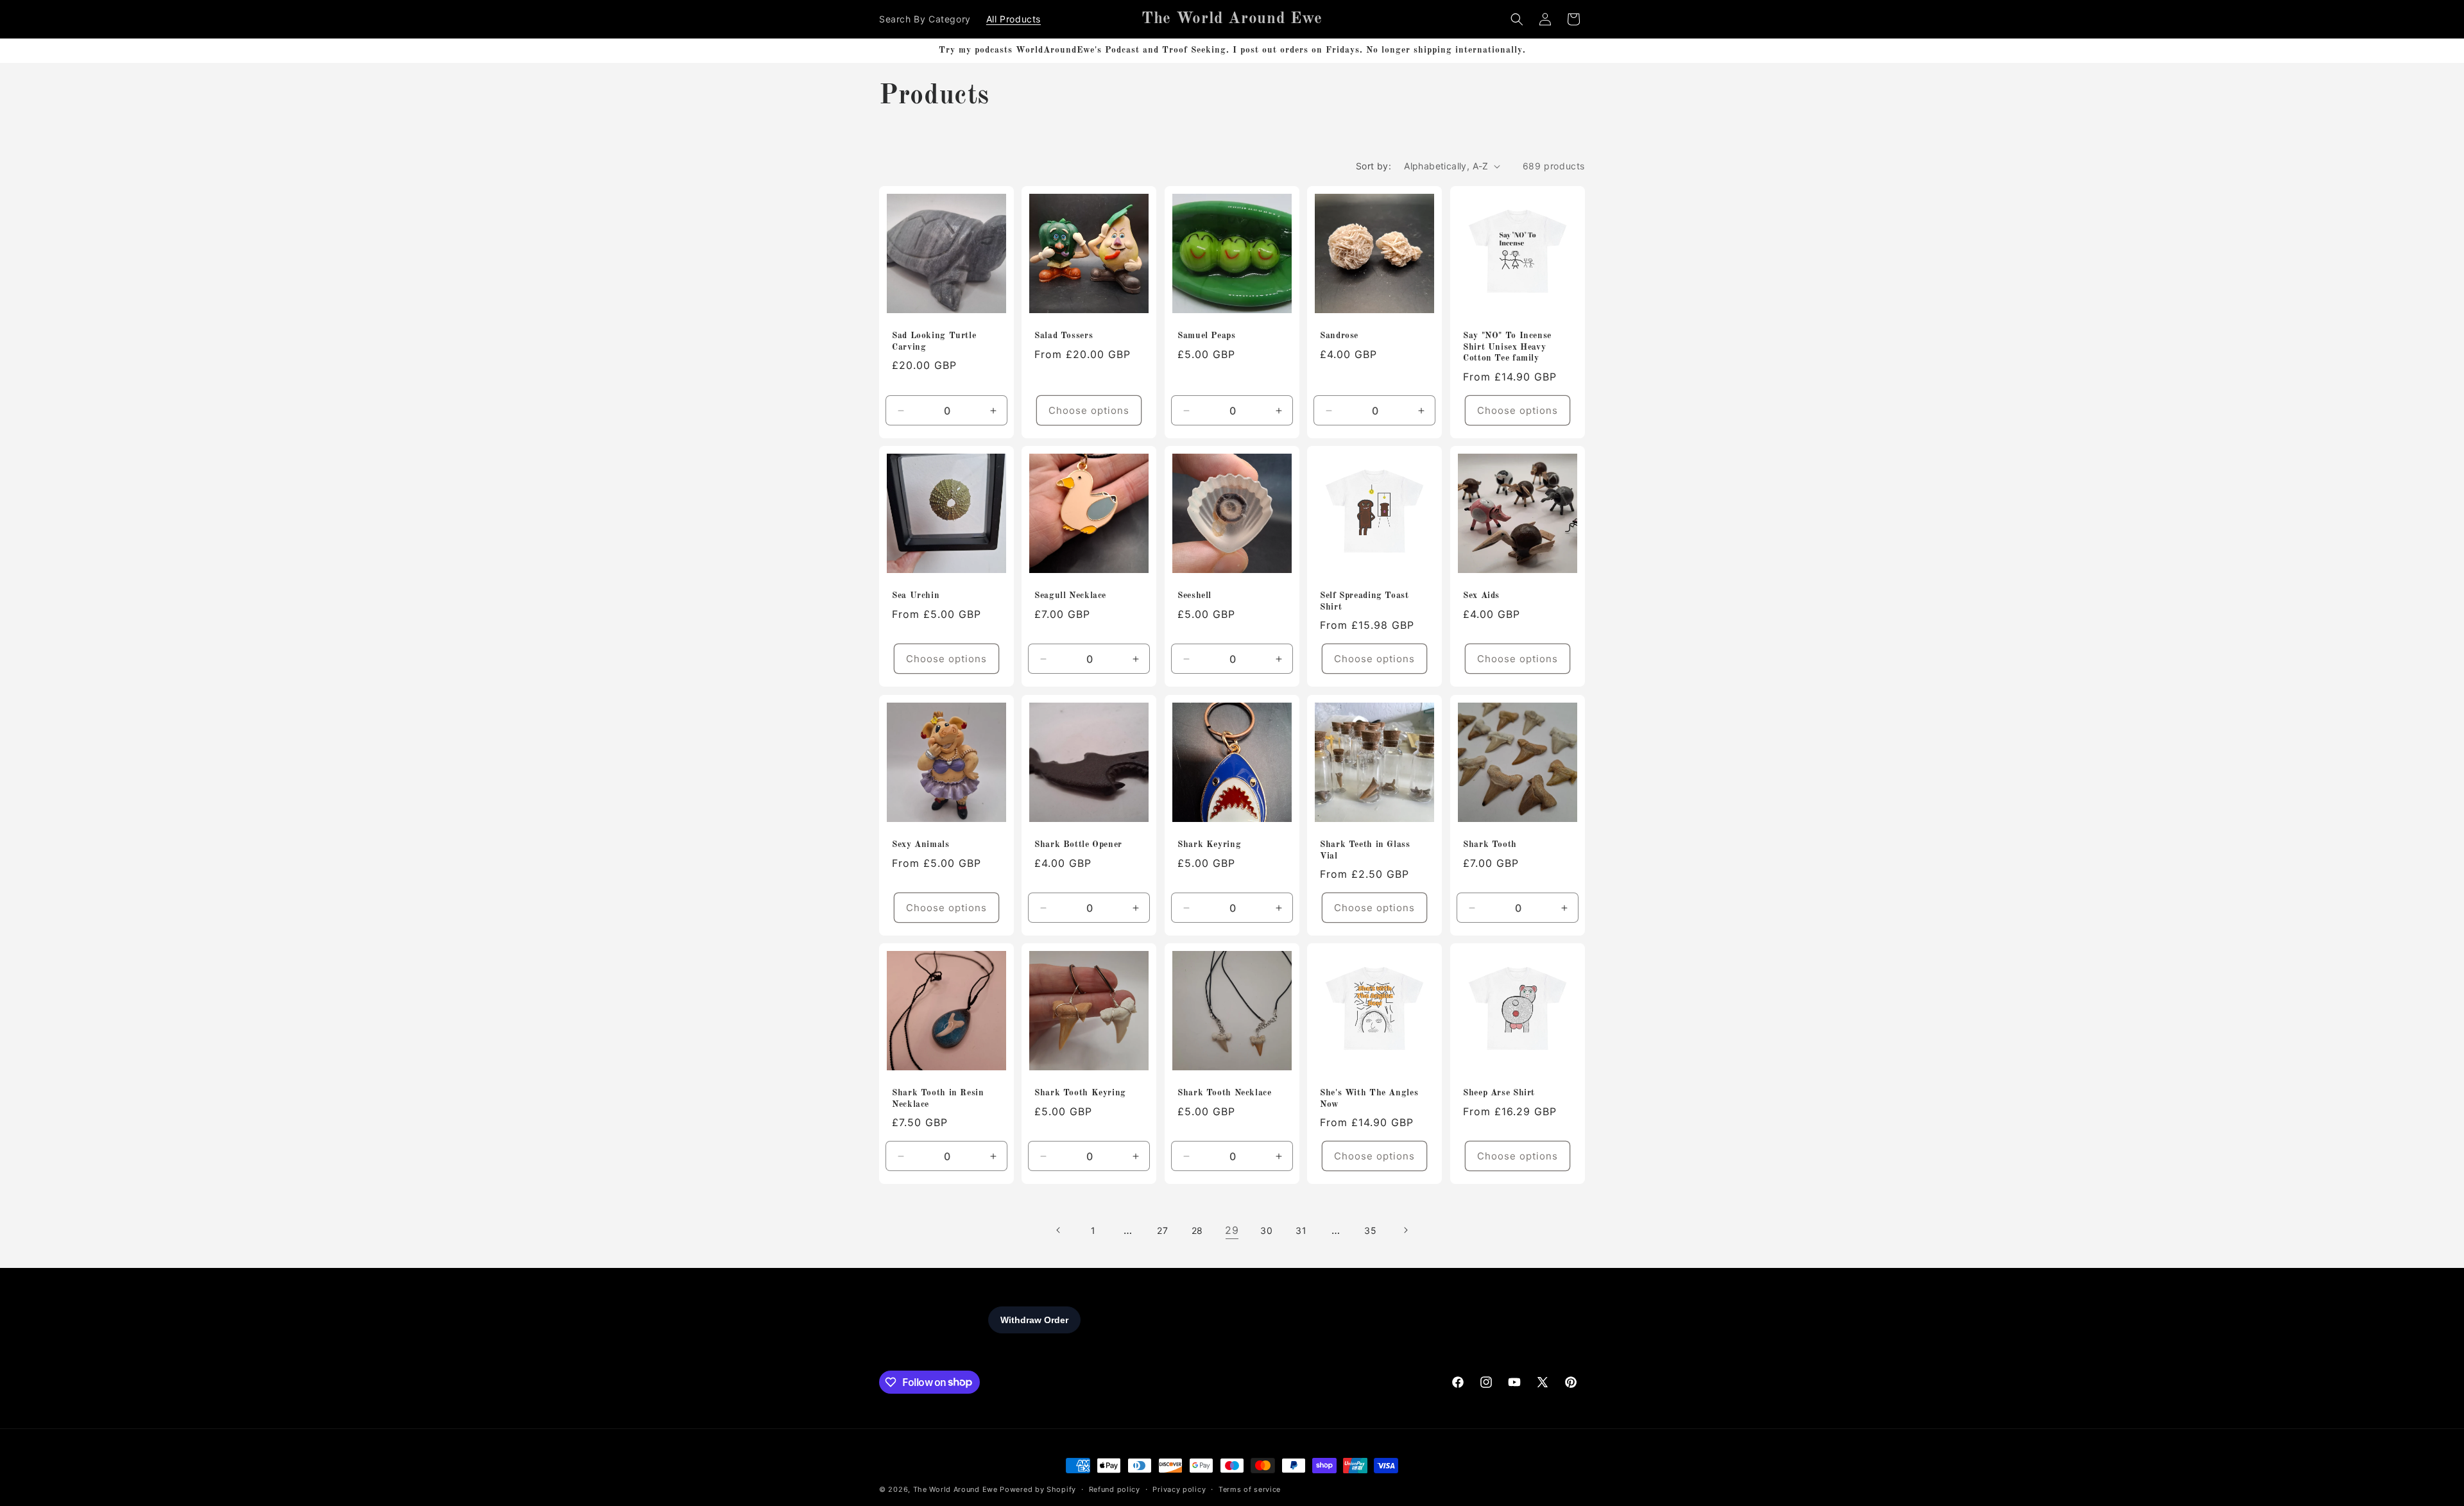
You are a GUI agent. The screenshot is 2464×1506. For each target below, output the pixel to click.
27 (1162, 1230)
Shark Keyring (1209, 845)
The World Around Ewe (955, 1489)
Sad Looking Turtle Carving (934, 342)
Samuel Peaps (1207, 336)
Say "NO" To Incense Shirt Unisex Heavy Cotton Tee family (1507, 347)
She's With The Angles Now (1369, 1099)
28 (1197, 1230)
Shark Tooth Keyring (1080, 1093)
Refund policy (1115, 1489)
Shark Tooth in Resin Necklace (938, 1099)
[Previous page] (1059, 1230)
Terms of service (1250, 1489)
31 (1301, 1230)
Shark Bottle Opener (1078, 845)
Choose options (1090, 410)
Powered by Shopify (1038, 1489)
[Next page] (1405, 1230)
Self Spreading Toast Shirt (1365, 602)
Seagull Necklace (1070, 596)
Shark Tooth (1490, 845)
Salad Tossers (1064, 336)
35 (1370, 1230)
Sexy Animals (921, 845)
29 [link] (1232, 1230)
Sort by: (1373, 166)
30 (1266, 1230)
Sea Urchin (916, 596)
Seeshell (1194, 596)
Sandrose (1339, 336)
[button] (1517, 19)
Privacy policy (1179, 1489)
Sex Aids (1481, 596)
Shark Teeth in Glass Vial (1365, 851)
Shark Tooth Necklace (1225, 1093)
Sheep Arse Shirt (1499, 1093)
